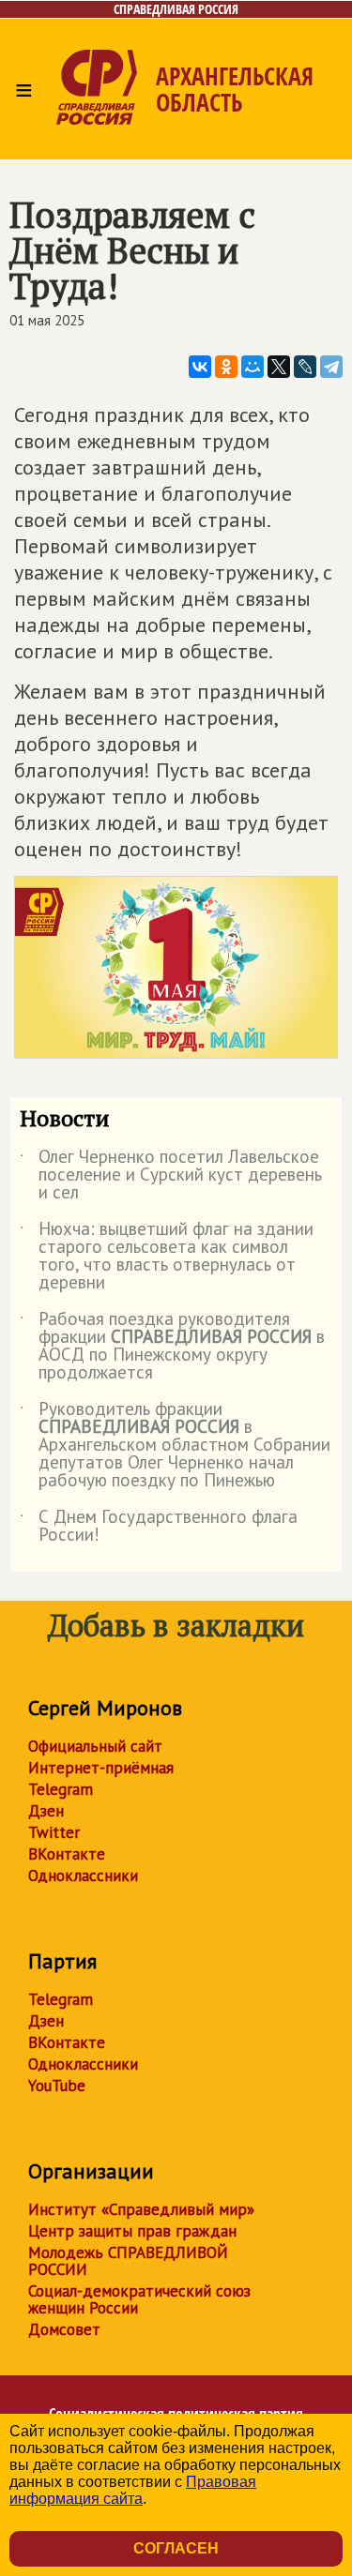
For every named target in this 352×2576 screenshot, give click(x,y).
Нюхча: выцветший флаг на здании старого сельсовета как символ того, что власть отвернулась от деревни (167, 1257)
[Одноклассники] (226, 367)
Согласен (176, 2548)
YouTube (57, 2086)
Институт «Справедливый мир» (141, 2209)
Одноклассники (83, 1876)
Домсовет (64, 2329)
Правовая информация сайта (133, 2490)
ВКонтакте (67, 1854)
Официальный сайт (95, 1746)
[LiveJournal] (305, 367)
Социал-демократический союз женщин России (139, 2299)
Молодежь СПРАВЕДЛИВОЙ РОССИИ (128, 2261)
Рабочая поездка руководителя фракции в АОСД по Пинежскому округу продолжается (172, 1347)
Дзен (46, 1811)
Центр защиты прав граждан (132, 2231)
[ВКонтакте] (200, 367)
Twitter (54, 1832)
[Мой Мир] (253, 367)
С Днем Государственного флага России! (159, 1527)
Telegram (61, 1789)
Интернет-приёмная (101, 1768)
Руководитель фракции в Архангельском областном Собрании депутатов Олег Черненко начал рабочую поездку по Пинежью (175, 1446)
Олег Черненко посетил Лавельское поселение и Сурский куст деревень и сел (171, 1175)
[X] (279, 367)
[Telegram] (331, 367)
